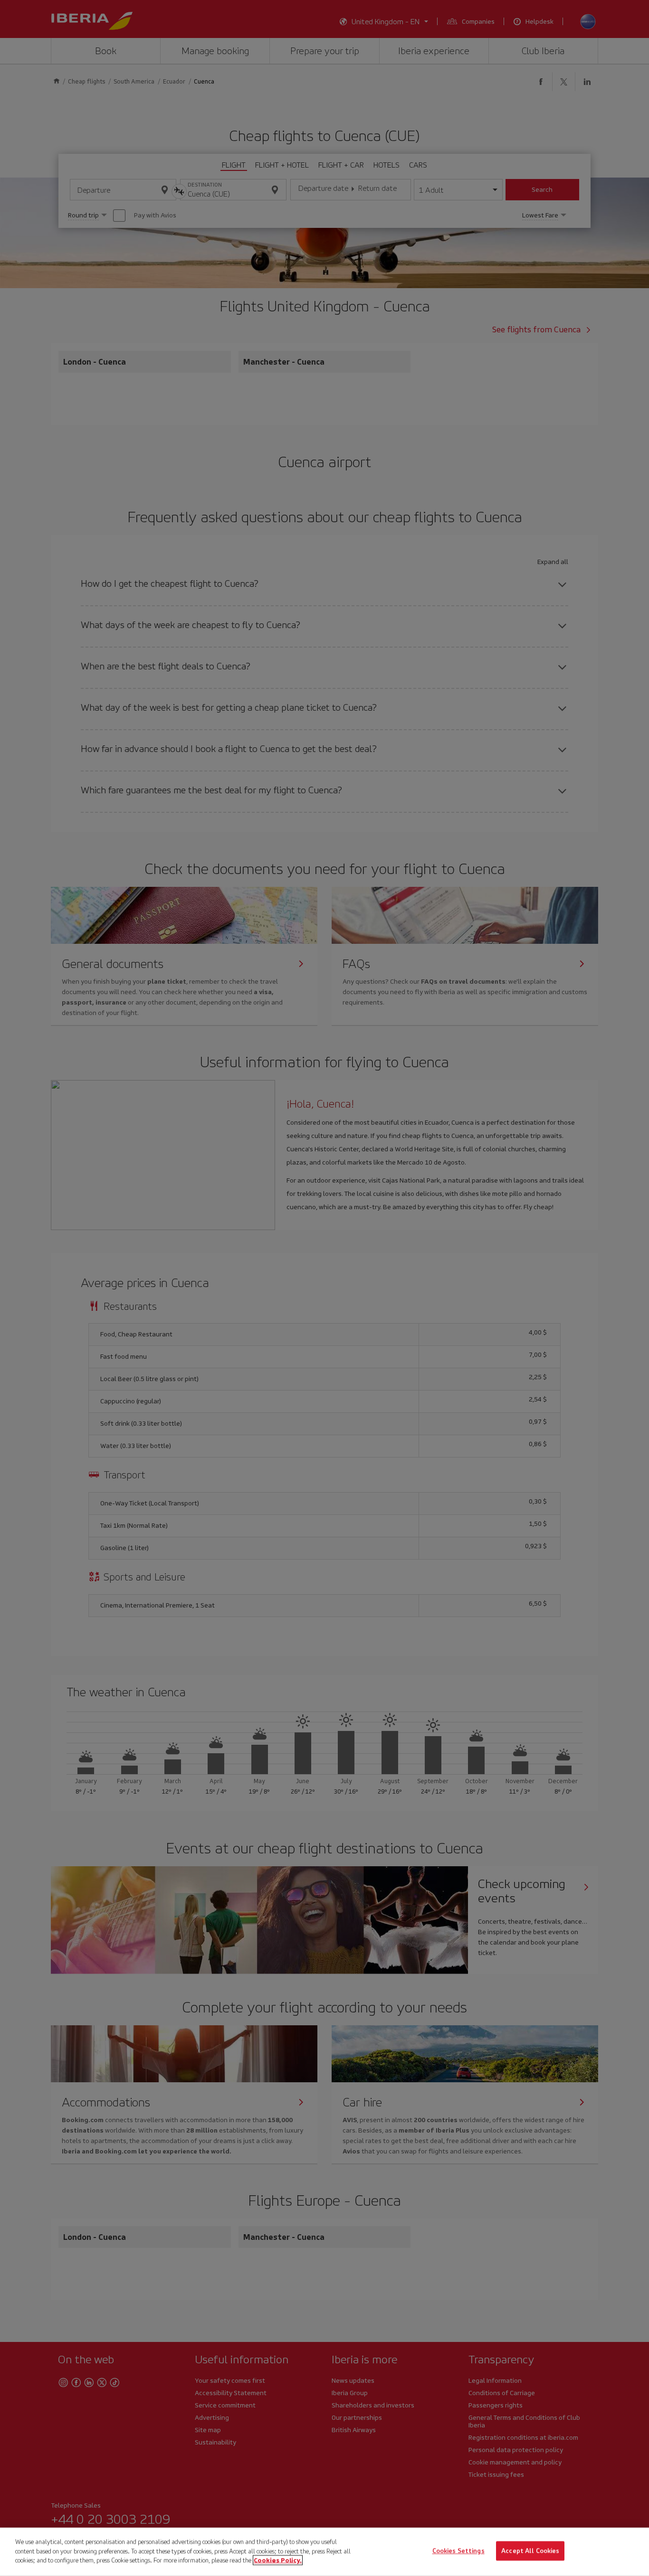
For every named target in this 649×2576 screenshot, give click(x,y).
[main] (324, 2552)
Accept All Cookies (530, 2551)
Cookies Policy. (278, 2560)
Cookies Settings (458, 2551)
